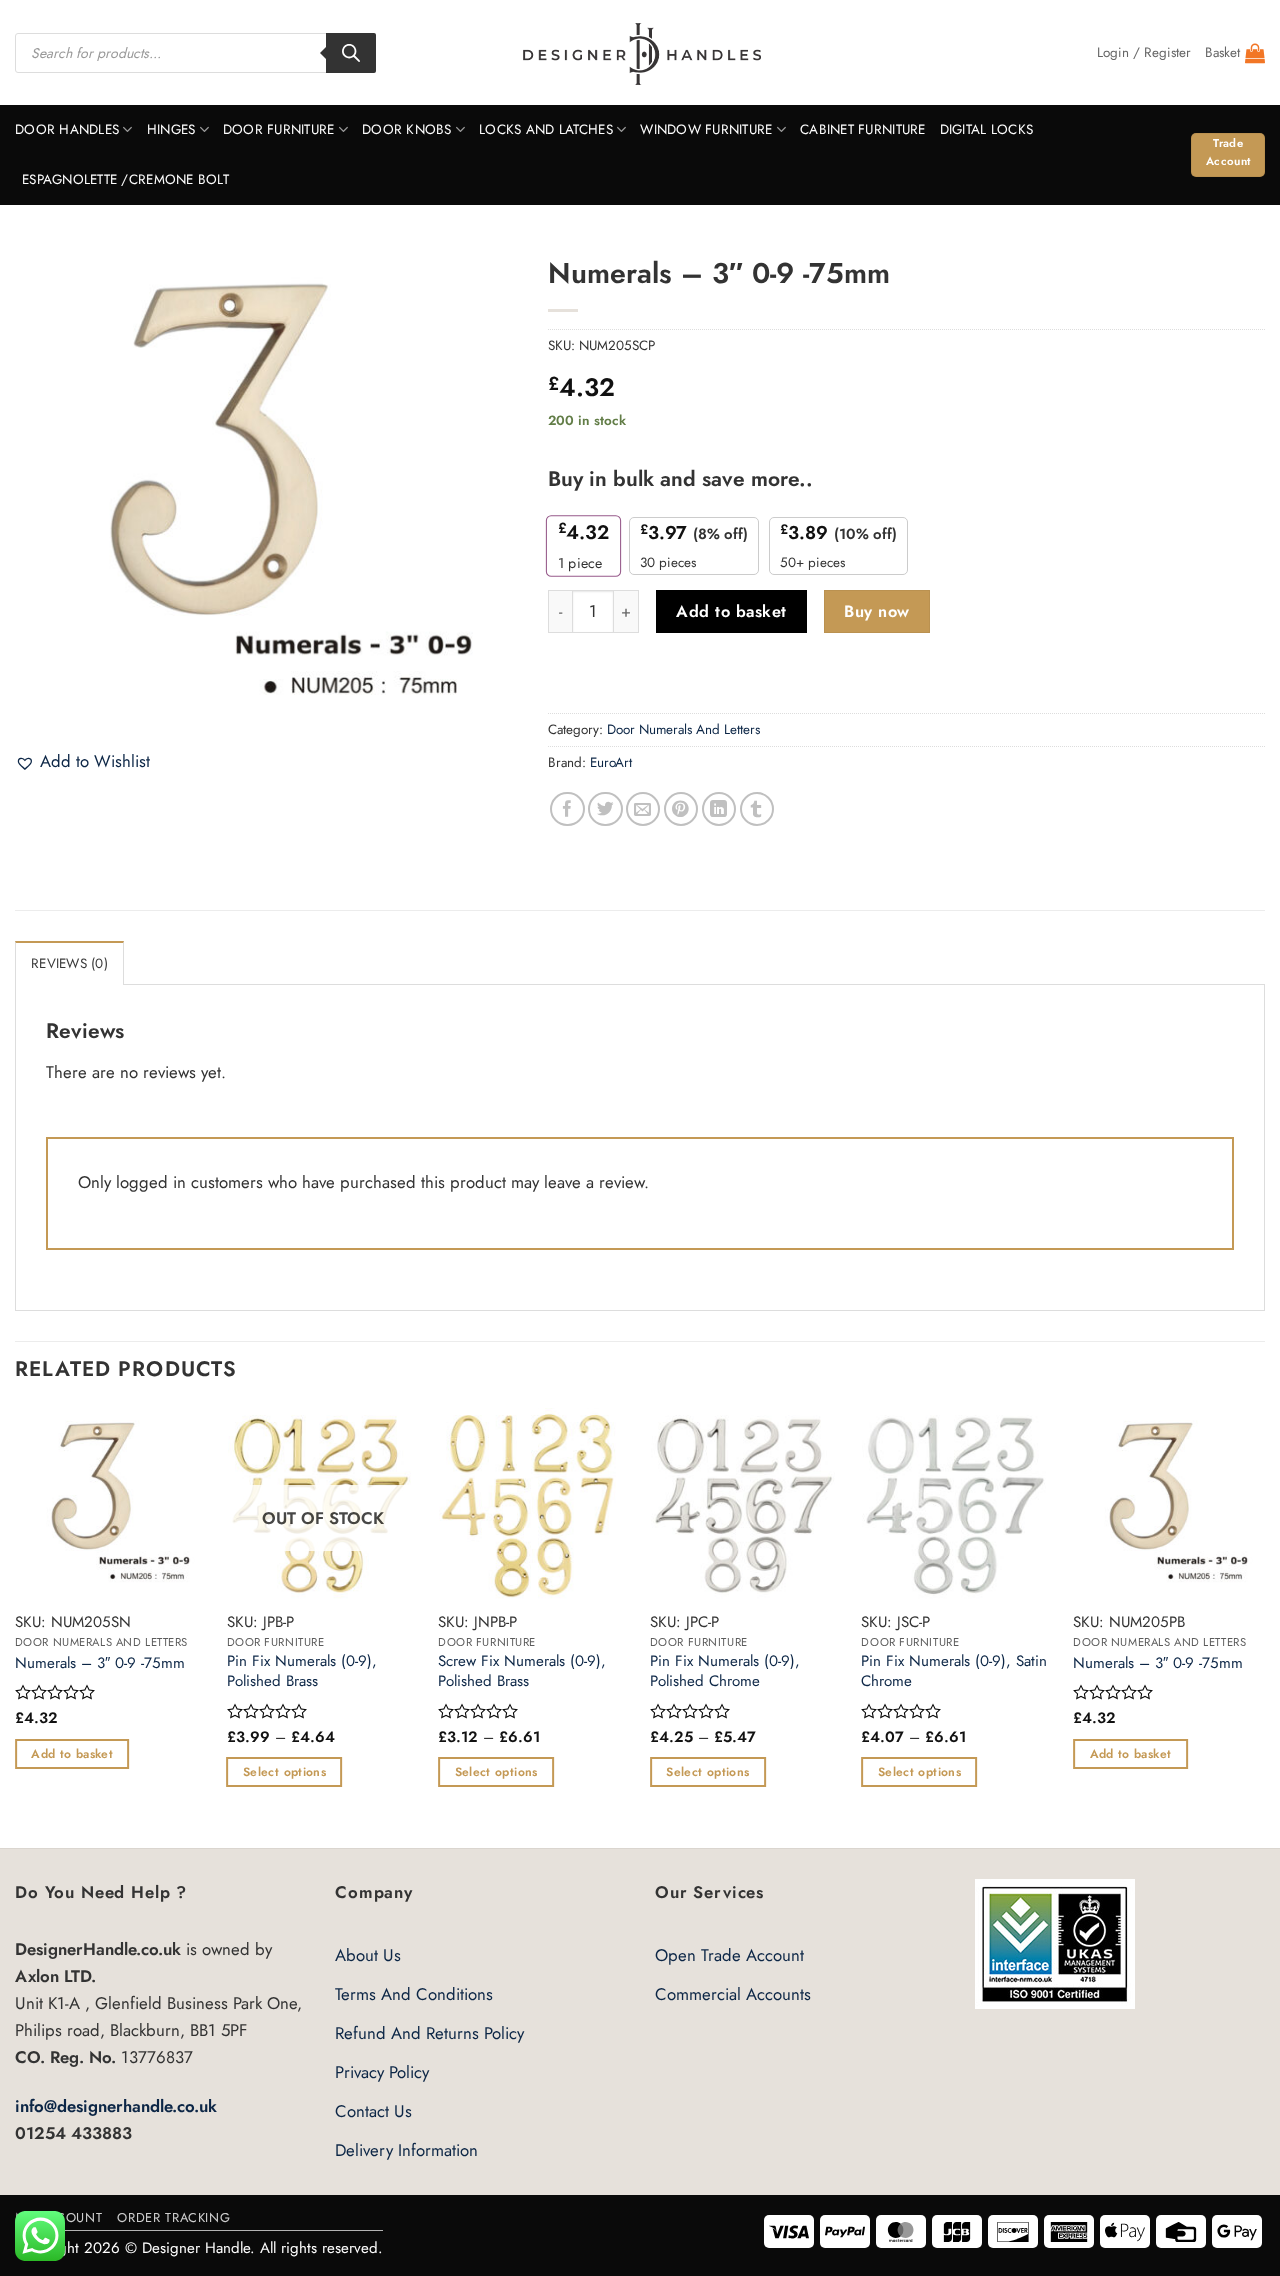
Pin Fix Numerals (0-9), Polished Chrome (725, 1671)
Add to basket (731, 611)
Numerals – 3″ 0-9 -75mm (100, 1664)
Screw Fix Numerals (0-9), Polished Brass (522, 1671)
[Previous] (16, 1626)
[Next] (1264, 1626)
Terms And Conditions (414, 1994)
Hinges (171, 129)
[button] (1144, 53)
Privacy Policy (382, 2072)
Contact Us (373, 2111)
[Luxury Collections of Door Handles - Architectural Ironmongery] (640, 53)
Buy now (876, 611)
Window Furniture (706, 129)
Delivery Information (406, 2150)
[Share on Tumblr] (757, 809)
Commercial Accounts (733, 1994)
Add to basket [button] (72, 1754)
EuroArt (611, 762)
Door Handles (67, 129)
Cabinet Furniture (863, 129)
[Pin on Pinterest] (681, 809)
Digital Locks (987, 129)
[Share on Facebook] (567, 809)
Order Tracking (173, 2217)
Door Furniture (279, 129)
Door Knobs (407, 129)
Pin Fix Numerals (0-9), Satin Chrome (954, 1671)
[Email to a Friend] (643, 809)
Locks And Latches (546, 129)
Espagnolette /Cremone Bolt (125, 179)
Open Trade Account (729, 1955)
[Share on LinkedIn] (719, 809)
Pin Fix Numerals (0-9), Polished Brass (302, 1671)
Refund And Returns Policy (429, 2033)
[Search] (351, 53)
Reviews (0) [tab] (69, 963)
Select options (284, 1772)
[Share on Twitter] (605, 809)
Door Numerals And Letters (683, 729)
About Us (368, 1955)
